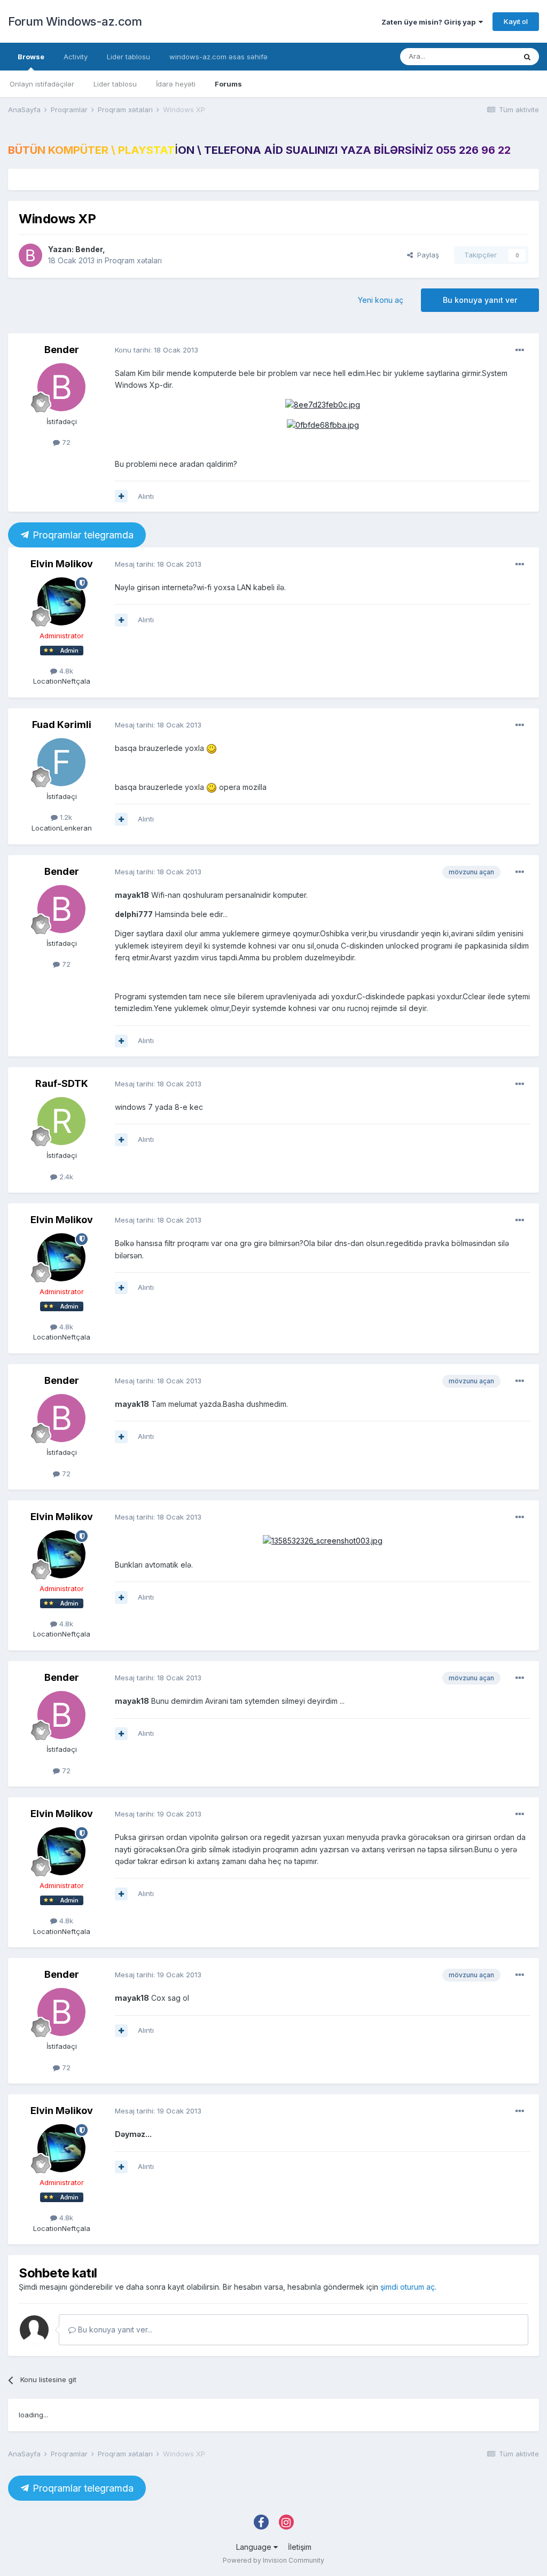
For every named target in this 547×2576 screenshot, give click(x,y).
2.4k (65, 1177)
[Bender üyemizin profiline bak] (30, 255)
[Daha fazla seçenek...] (520, 350)
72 (65, 442)
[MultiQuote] (121, 496)
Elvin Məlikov (62, 564)
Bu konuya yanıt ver (480, 300)
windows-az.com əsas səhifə (218, 57)
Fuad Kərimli (62, 725)
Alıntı (146, 496)
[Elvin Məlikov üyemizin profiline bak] (61, 601)
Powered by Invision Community (273, 2560)
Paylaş (426, 255)
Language (255, 2547)
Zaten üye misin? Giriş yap (430, 22)
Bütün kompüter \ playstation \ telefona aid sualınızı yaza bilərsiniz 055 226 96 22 (259, 150)
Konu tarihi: (157, 350)
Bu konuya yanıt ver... (114, 2330)
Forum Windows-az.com (75, 21)
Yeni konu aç (381, 300)
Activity (76, 57)
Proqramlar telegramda (82, 535)
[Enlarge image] (212, 748)
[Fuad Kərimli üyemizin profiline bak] (61, 762)
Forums (228, 84)
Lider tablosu (115, 84)
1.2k (65, 817)
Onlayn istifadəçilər (42, 84)
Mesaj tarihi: (158, 564)
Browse (31, 57)
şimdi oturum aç (408, 2287)
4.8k (65, 671)
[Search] (527, 57)
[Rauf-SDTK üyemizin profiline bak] (61, 1121)
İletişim (300, 2547)
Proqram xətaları (133, 260)
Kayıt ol (516, 21)
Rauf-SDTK (62, 1083)
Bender (89, 249)
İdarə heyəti (176, 84)
